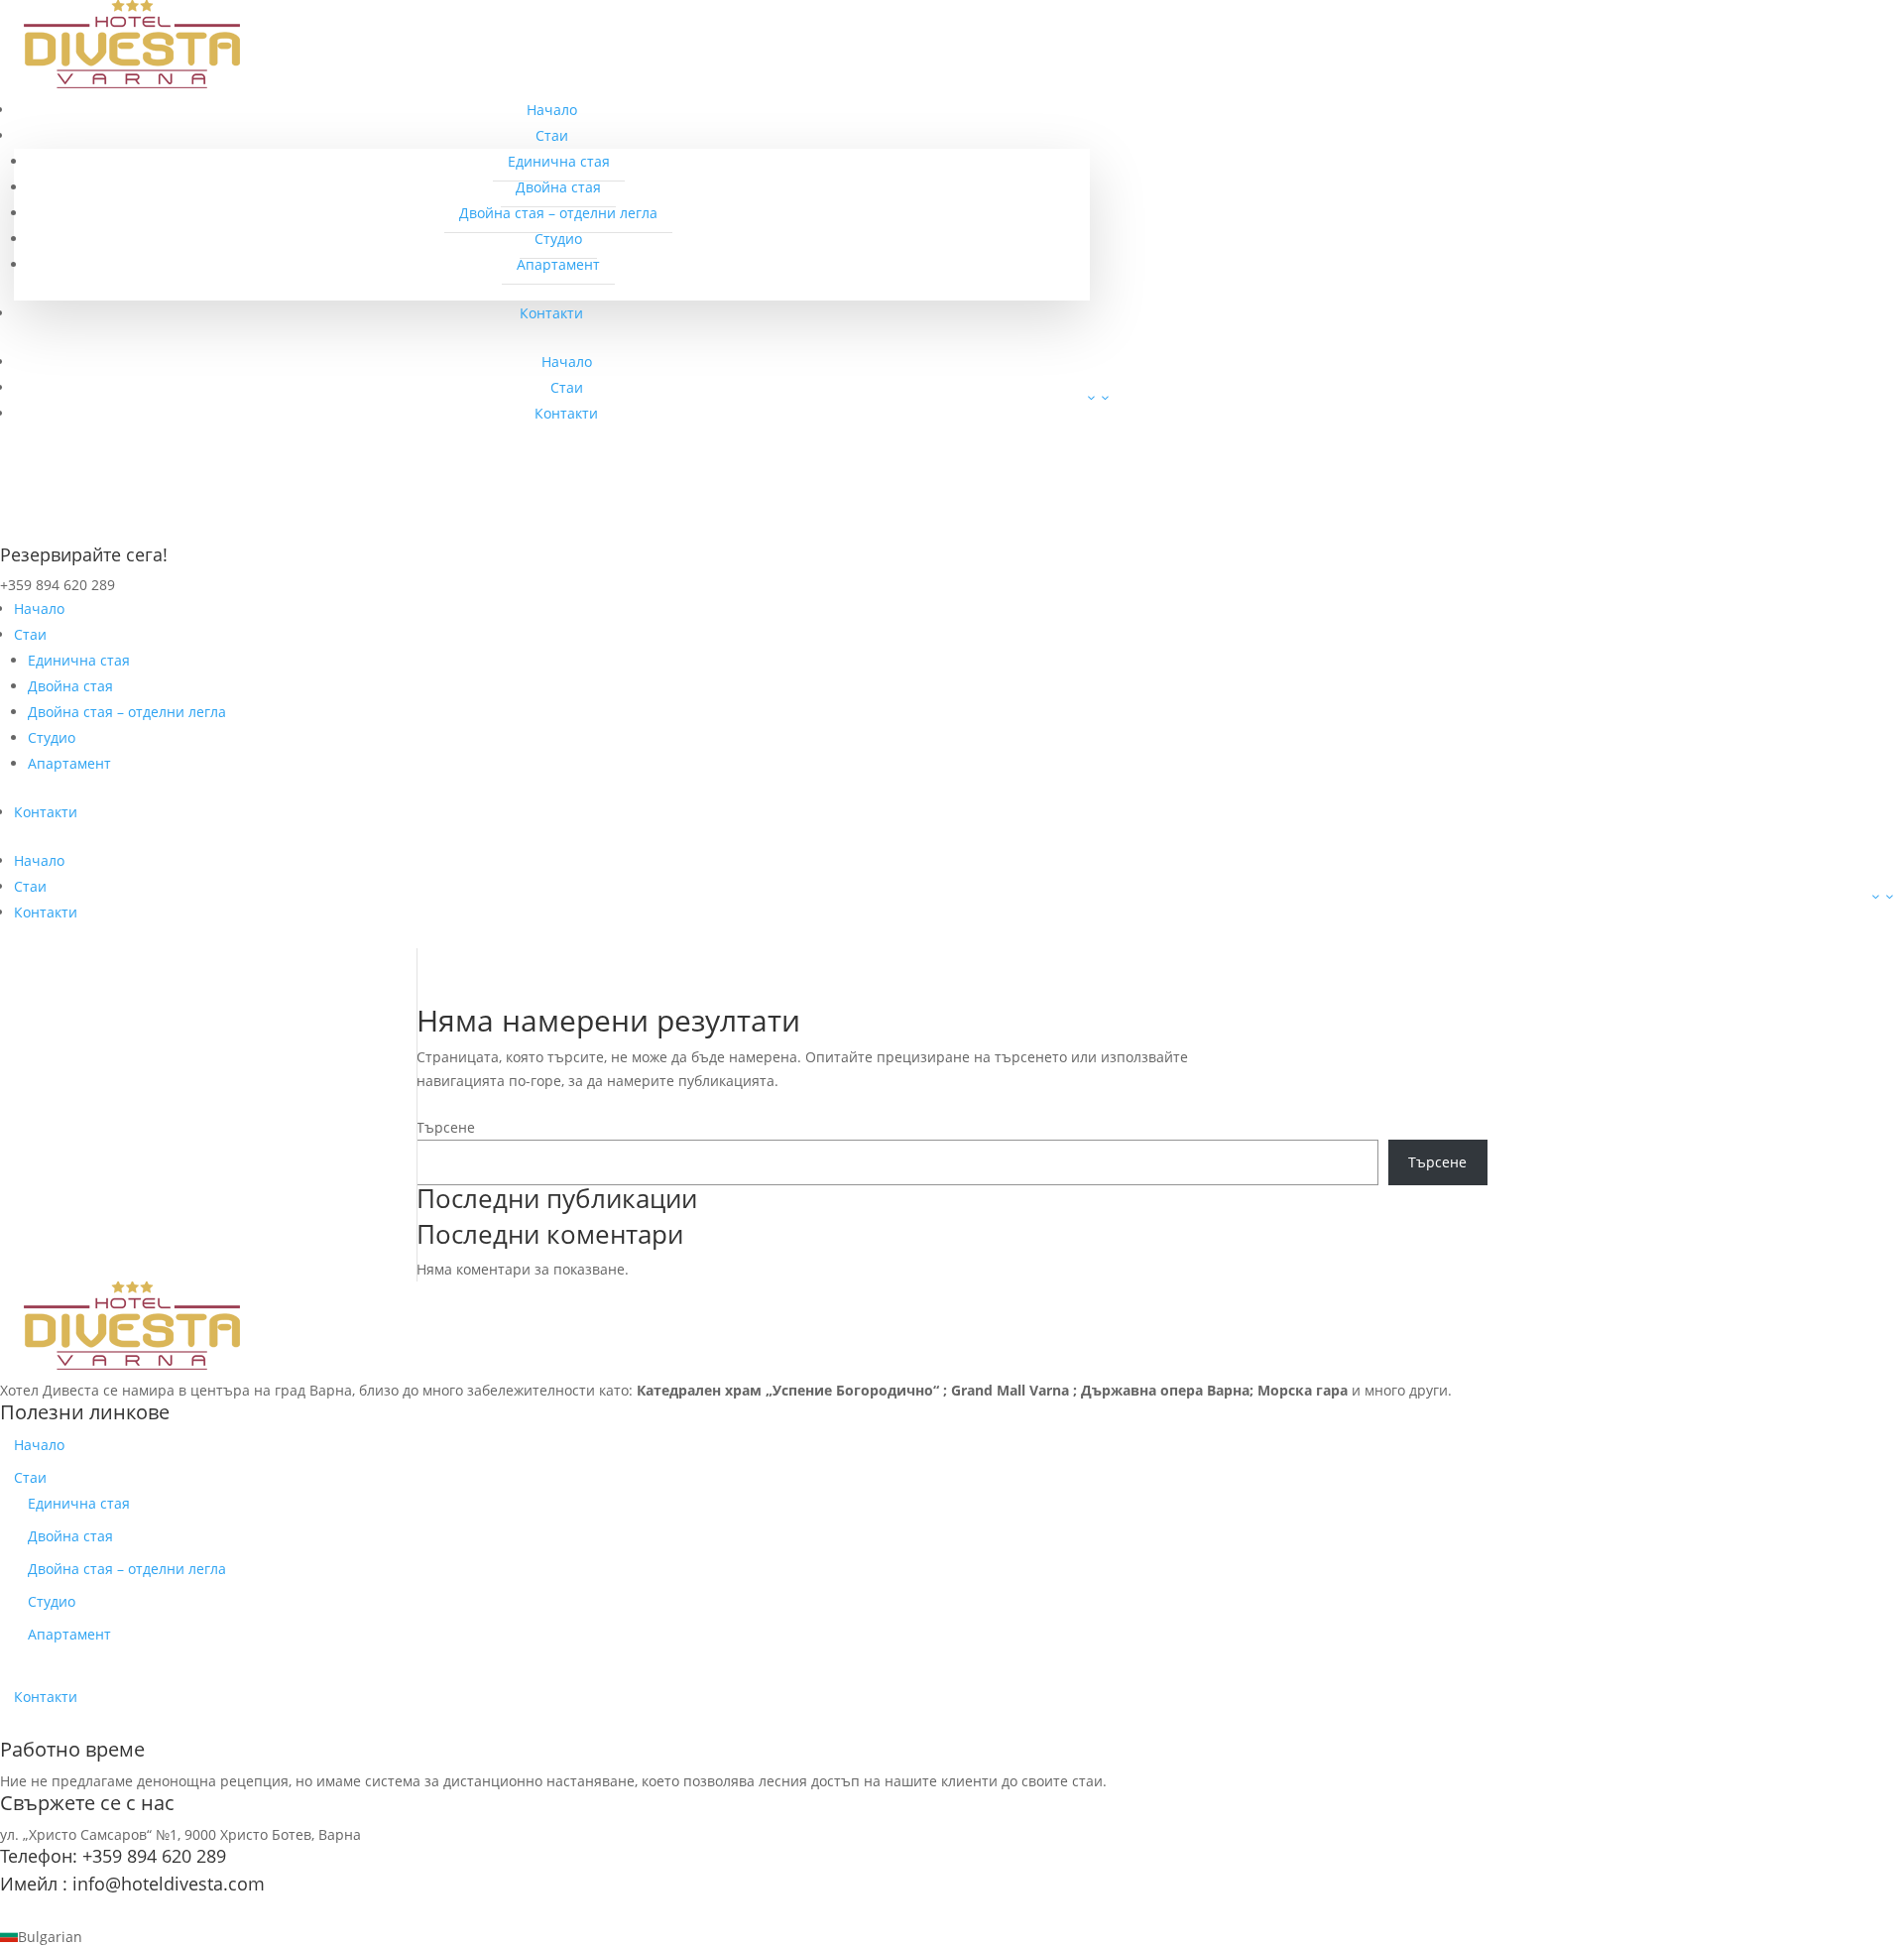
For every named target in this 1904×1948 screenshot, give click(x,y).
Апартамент (558, 264)
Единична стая (559, 161)
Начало (552, 110)
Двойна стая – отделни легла (558, 213)
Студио (558, 239)
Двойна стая (558, 187)
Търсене (446, 1127)
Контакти (551, 313)
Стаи (552, 135)
